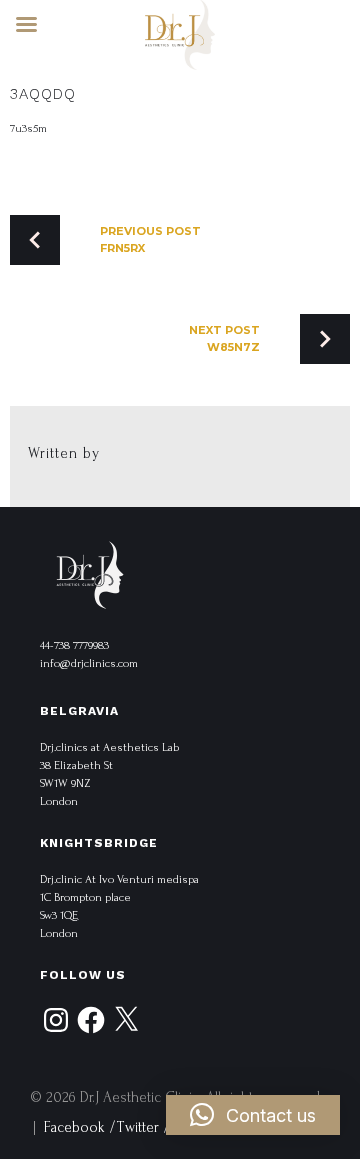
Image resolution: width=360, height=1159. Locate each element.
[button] (253, 1115)
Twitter (138, 1127)
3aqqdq (43, 94)
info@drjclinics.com (89, 663)
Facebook (74, 1127)
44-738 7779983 (74, 645)
